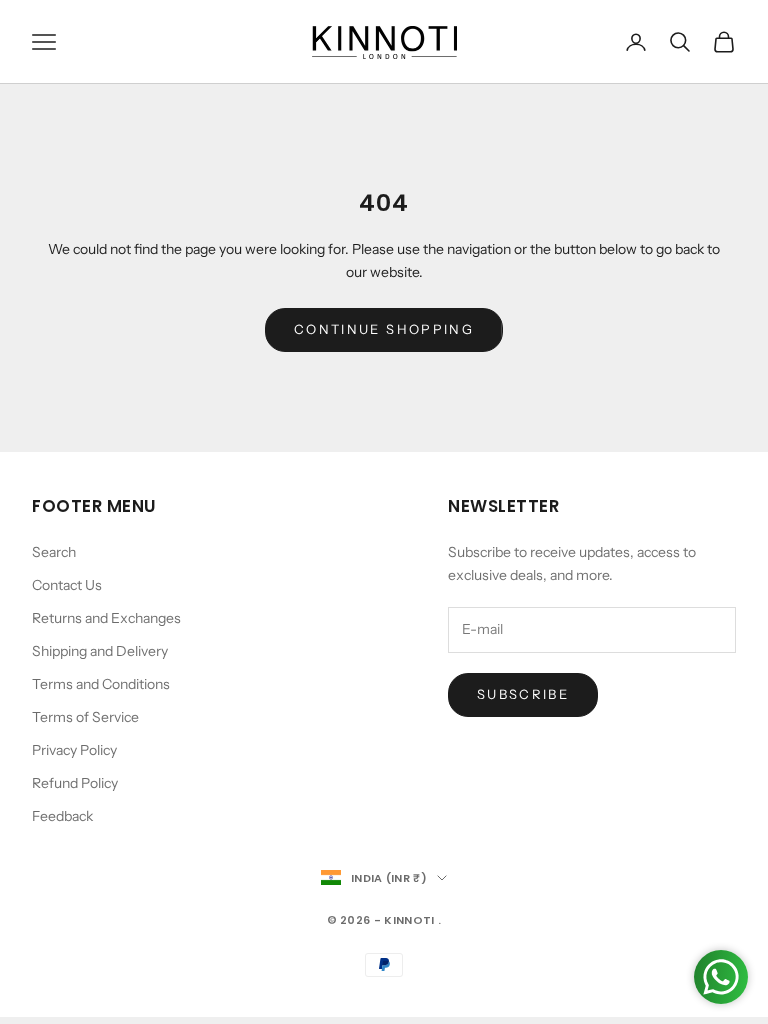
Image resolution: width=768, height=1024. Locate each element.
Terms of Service (85, 717)
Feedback (62, 816)
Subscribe (523, 694)
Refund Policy (75, 783)
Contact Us (67, 585)
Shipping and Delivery (100, 651)
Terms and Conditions (101, 684)
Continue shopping (384, 329)
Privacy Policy (74, 750)
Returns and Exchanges (106, 618)
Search (54, 552)
